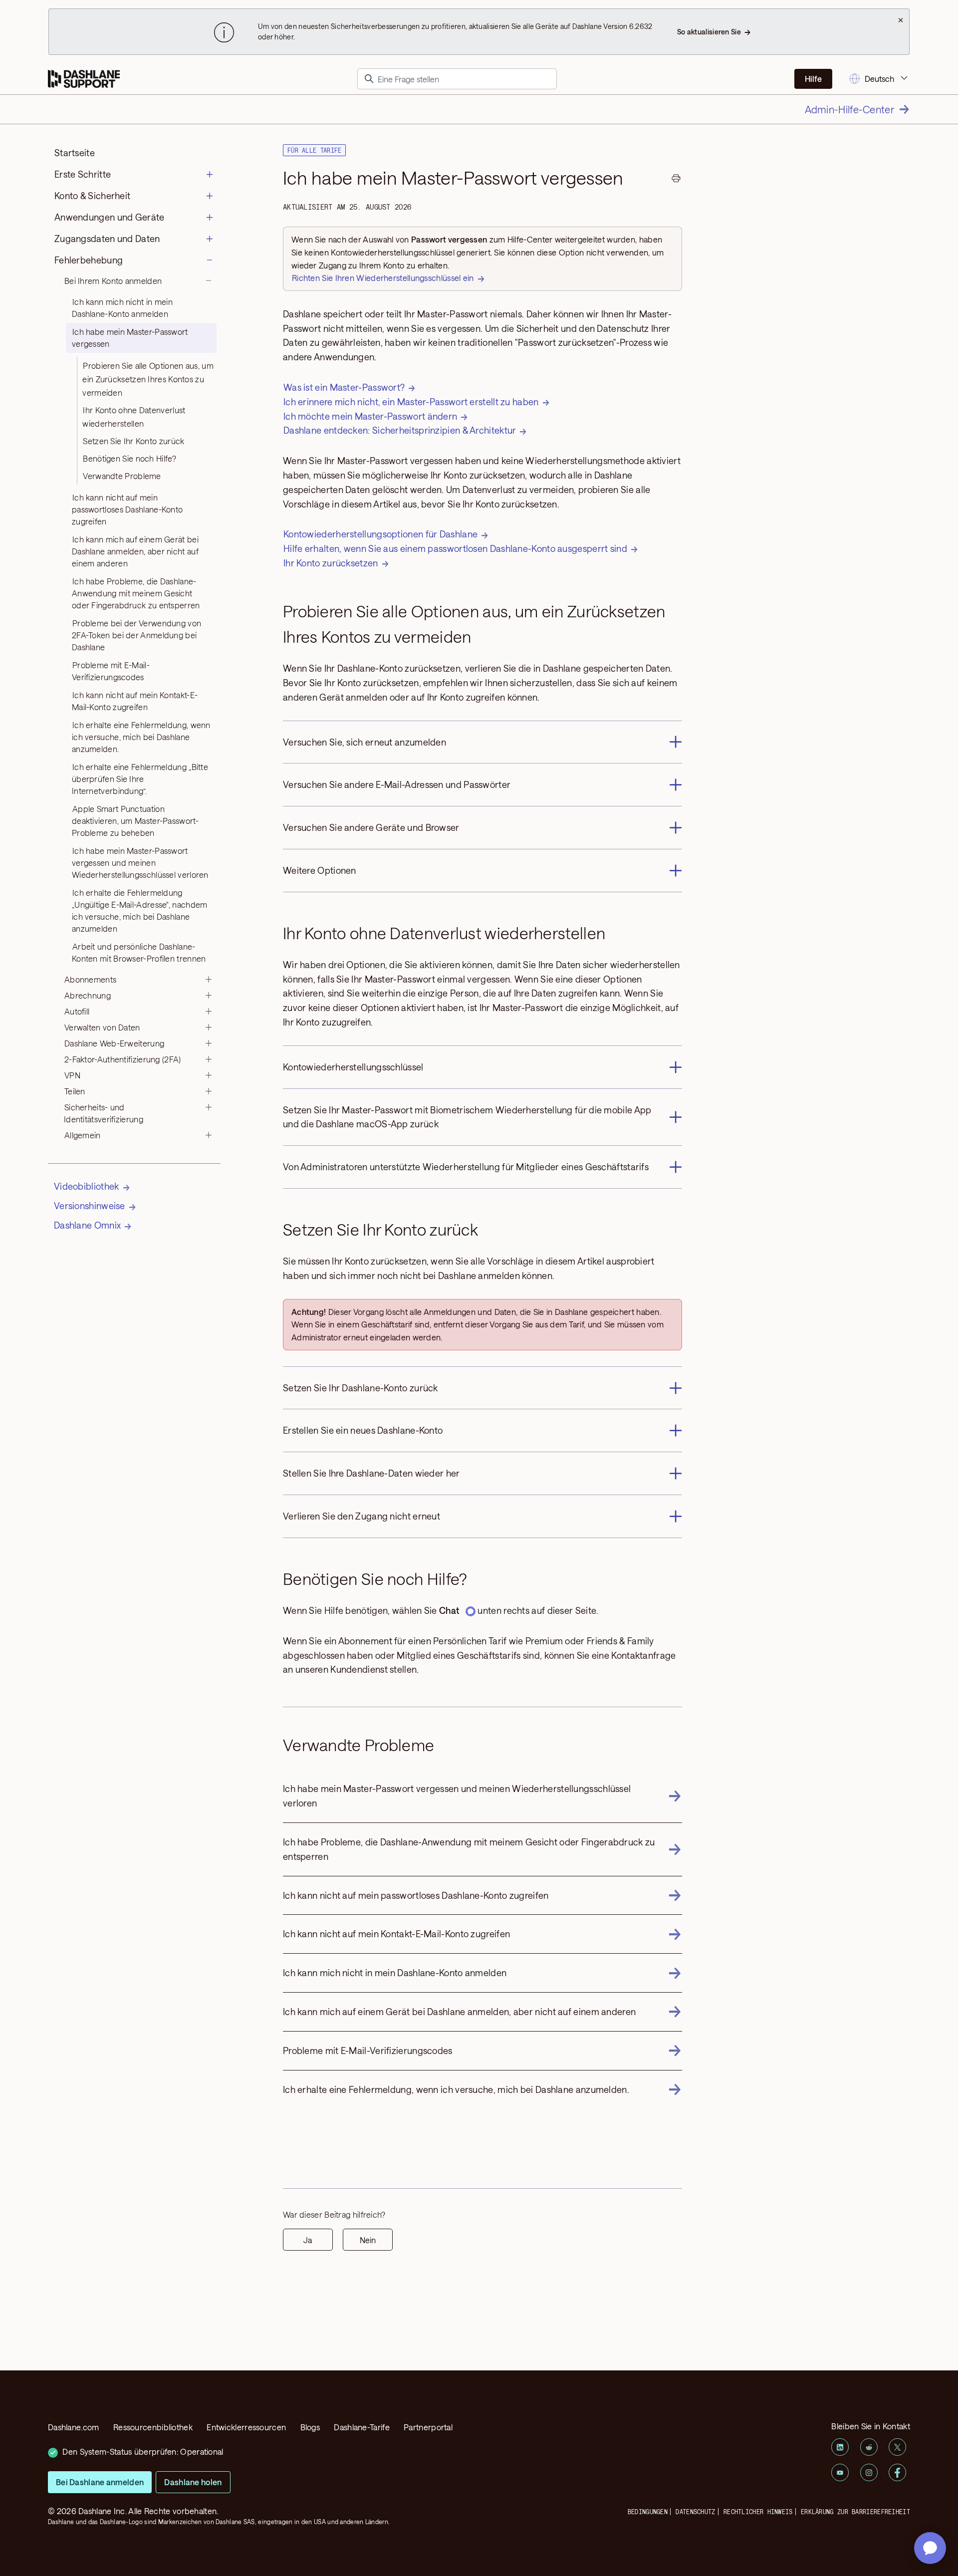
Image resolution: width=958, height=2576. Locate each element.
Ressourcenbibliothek (153, 2427)
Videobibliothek (87, 1186)
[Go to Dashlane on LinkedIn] (840, 2447)
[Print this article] (676, 180)
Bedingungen (648, 2512)
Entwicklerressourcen (246, 2427)
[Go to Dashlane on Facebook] (897, 2472)
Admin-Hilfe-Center (849, 109)
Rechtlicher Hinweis (758, 2512)
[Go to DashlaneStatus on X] (897, 2447)
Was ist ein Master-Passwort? (344, 387)
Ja (308, 2240)
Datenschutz (695, 2512)
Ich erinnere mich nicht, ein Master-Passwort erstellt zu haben (411, 402)
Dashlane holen (193, 2482)
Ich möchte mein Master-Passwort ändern (370, 416)
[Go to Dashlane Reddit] (869, 2447)
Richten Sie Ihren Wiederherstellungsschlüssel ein (383, 278)
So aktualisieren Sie (709, 32)
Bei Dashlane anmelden (100, 2482)
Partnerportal (428, 2427)
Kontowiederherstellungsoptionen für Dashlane (380, 534)
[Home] (84, 79)
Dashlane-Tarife (362, 2427)
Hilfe (813, 79)
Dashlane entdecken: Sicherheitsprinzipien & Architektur (400, 430)
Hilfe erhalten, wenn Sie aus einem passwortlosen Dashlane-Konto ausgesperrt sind (455, 548)
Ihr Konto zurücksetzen (331, 563)
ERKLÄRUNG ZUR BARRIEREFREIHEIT (855, 2512)
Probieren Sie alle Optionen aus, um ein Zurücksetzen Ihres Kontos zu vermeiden (148, 379)
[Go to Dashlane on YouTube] (840, 2472)
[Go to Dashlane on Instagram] (869, 2472)
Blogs (310, 2427)
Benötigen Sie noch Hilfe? (129, 458)
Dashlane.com (74, 2427)
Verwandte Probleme (122, 476)
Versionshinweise (90, 1206)
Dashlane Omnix (87, 1225)
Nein (368, 2240)
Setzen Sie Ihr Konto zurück (133, 441)
